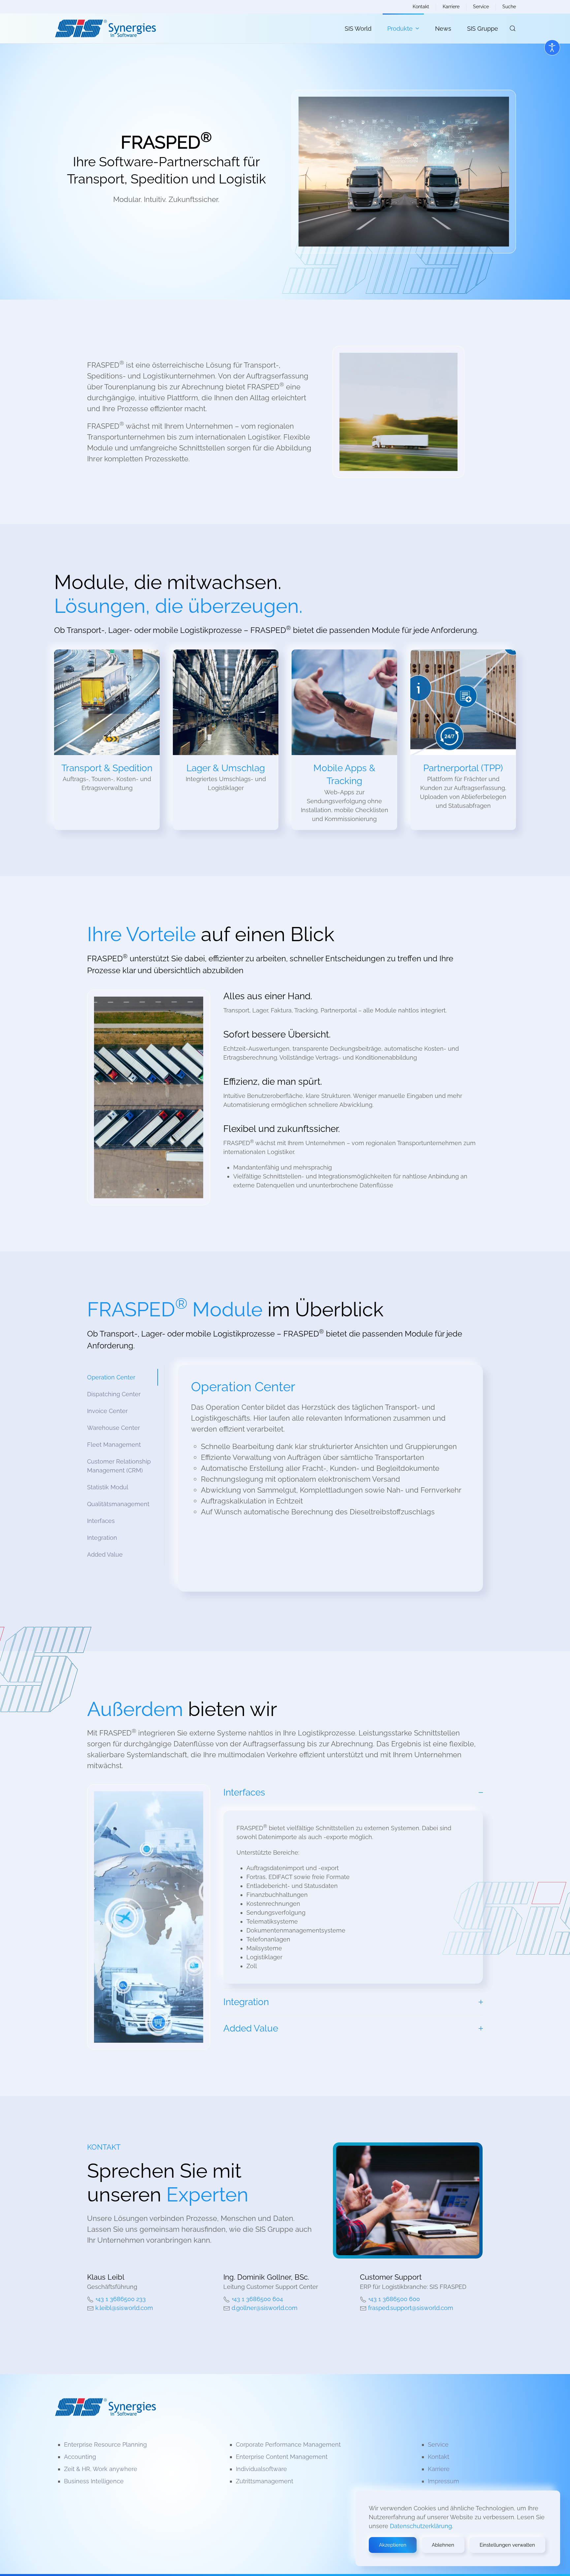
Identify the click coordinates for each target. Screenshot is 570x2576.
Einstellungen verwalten (507, 2545)
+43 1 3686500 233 (121, 2299)
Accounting (80, 2457)
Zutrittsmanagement (265, 2481)
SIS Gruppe (483, 29)
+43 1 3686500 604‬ (257, 2299)
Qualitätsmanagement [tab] (118, 1504)
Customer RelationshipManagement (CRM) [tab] (119, 1466)
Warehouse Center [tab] (113, 1428)
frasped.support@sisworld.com (411, 2308)
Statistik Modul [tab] (108, 1487)
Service (481, 7)
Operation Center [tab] (111, 1377)
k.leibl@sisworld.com (124, 2308)
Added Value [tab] (105, 1554)
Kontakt (421, 7)
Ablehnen (443, 2545)
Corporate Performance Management (288, 2444)
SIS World (358, 29)
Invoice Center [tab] (107, 1411)
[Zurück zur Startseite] (105, 28)
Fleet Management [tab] (114, 1445)
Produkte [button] (400, 29)
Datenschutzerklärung (421, 2526)
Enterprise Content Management (282, 2457)
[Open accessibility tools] (552, 48)
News (443, 29)
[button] (513, 28)
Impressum (443, 2481)
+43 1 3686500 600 (394, 2299)
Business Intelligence (94, 2481)
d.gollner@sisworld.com (265, 2308)
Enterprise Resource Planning (105, 2444)
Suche (509, 7)
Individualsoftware (261, 2469)
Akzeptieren (393, 2545)
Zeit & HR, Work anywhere (101, 2469)
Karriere (451, 7)
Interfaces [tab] (101, 1521)
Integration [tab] (102, 1538)
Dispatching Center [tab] (114, 1394)
